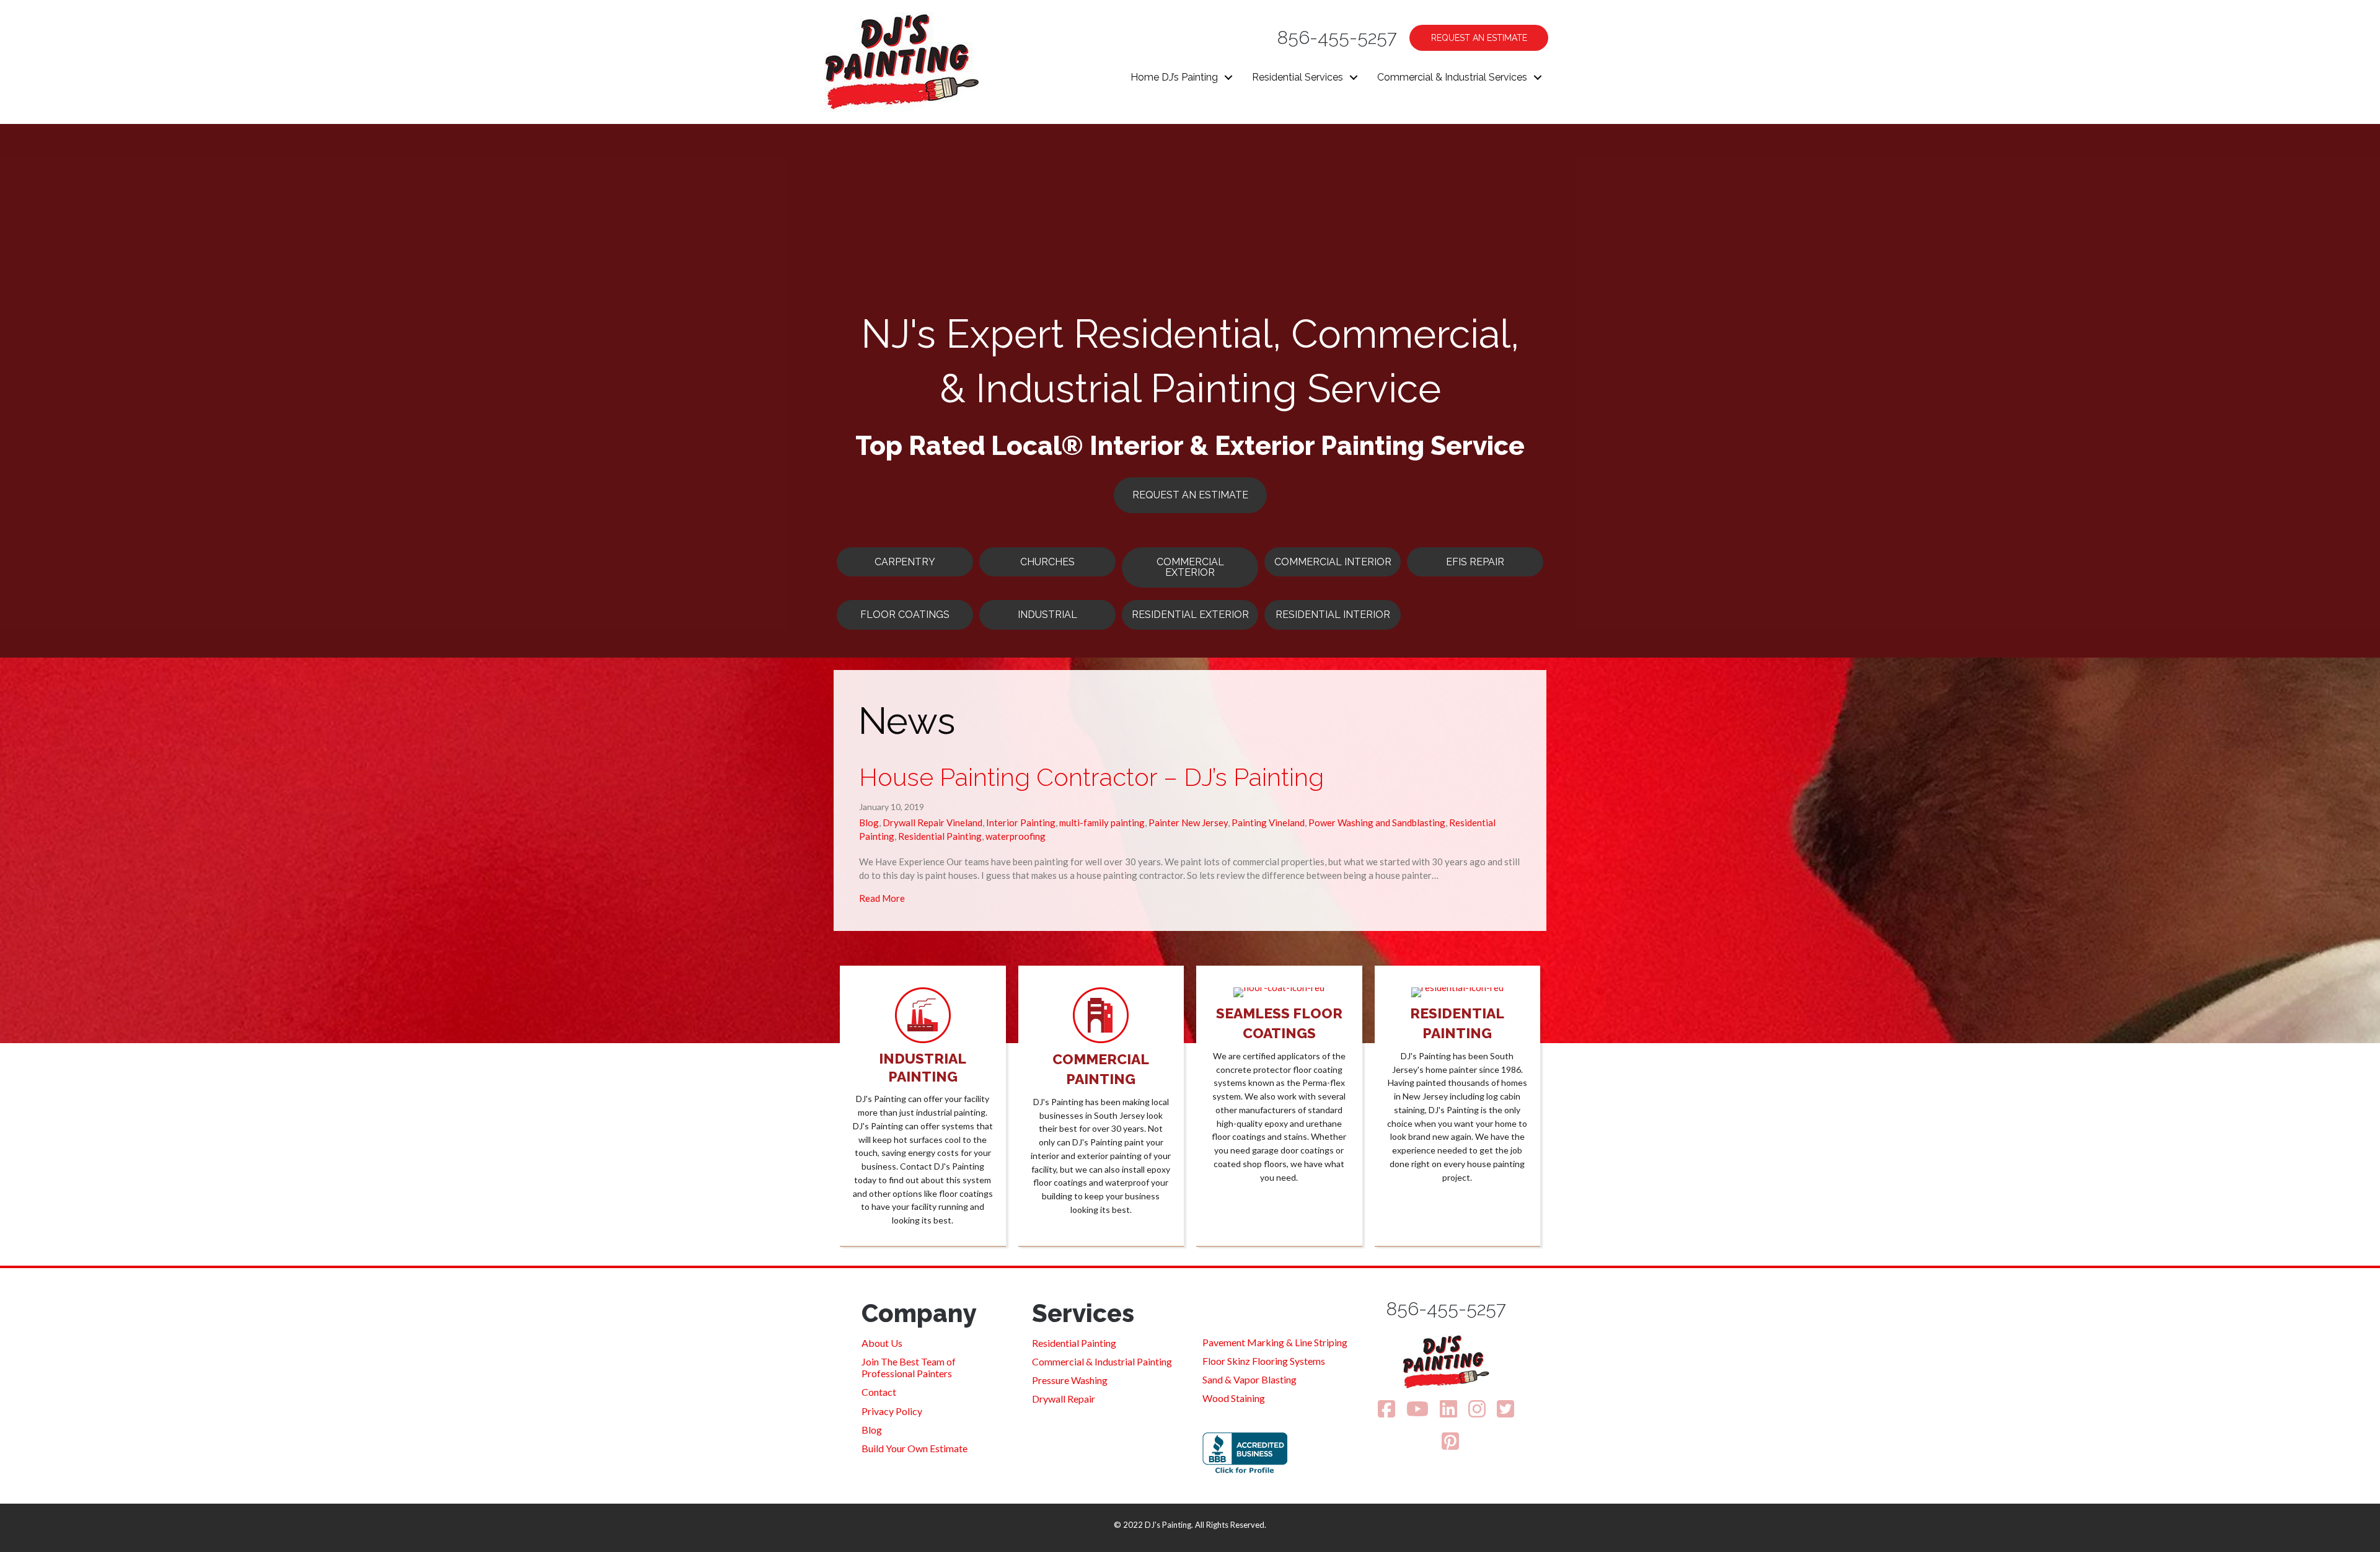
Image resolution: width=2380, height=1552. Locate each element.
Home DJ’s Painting (1174, 77)
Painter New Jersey (1188, 822)
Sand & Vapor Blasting (1249, 1379)
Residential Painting (940, 836)
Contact (879, 1392)
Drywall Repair (1064, 1399)
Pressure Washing (1070, 1380)
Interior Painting (1021, 822)
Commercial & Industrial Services (1452, 77)
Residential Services (1298, 77)
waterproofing (1016, 836)
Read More (882, 898)
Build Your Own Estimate (915, 1448)
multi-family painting (1102, 822)
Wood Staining (1234, 1398)
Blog (869, 822)
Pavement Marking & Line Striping (1275, 1342)
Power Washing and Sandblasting (1377, 822)
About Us (882, 1343)
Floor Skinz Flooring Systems (1264, 1361)
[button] (1228, 77)
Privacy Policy (892, 1411)
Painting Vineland (1268, 822)
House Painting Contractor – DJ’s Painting (1091, 777)
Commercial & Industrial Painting (1102, 1361)
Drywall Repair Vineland (932, 822)
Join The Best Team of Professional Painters (909, 1367)
